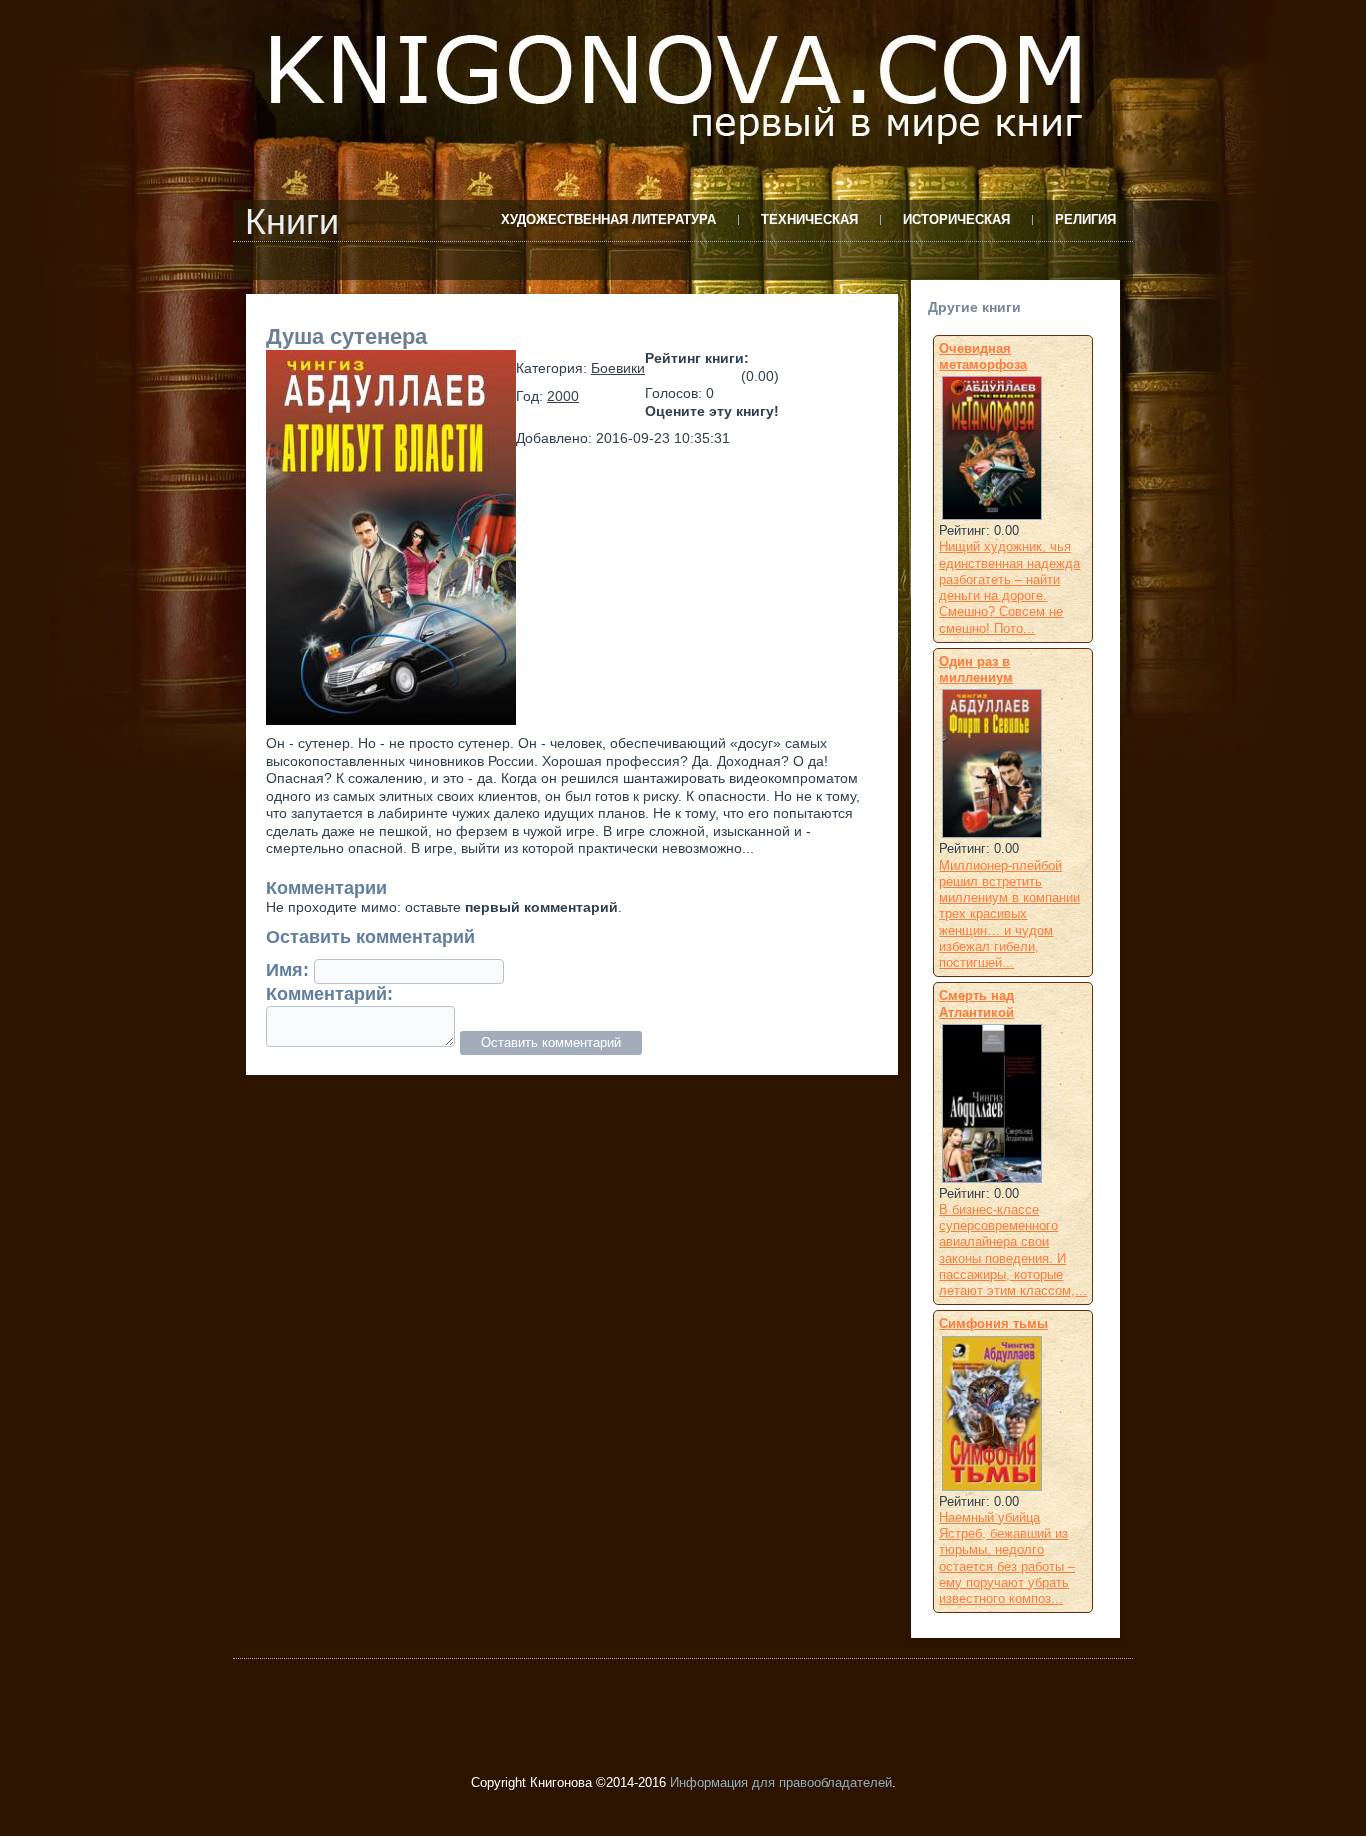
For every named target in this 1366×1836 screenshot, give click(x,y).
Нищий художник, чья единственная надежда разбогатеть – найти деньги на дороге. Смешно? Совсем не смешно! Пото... (1009, 587)
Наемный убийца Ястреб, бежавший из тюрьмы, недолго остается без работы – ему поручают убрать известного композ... (1007, 1558)
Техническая (809, 219)
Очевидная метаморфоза (983, 356)
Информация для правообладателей (781, 1782)
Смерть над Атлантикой (976, 1003)
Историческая (956, 219)
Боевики (618, 368)
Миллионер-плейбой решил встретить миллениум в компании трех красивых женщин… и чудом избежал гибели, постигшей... (1009, 914)
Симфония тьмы (993, 1323)
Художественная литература (608, 219)
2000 (563, 396)
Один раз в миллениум (976, 669)
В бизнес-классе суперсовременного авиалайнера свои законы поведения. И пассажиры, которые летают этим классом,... (1013, 1250)
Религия (1085, 219)
